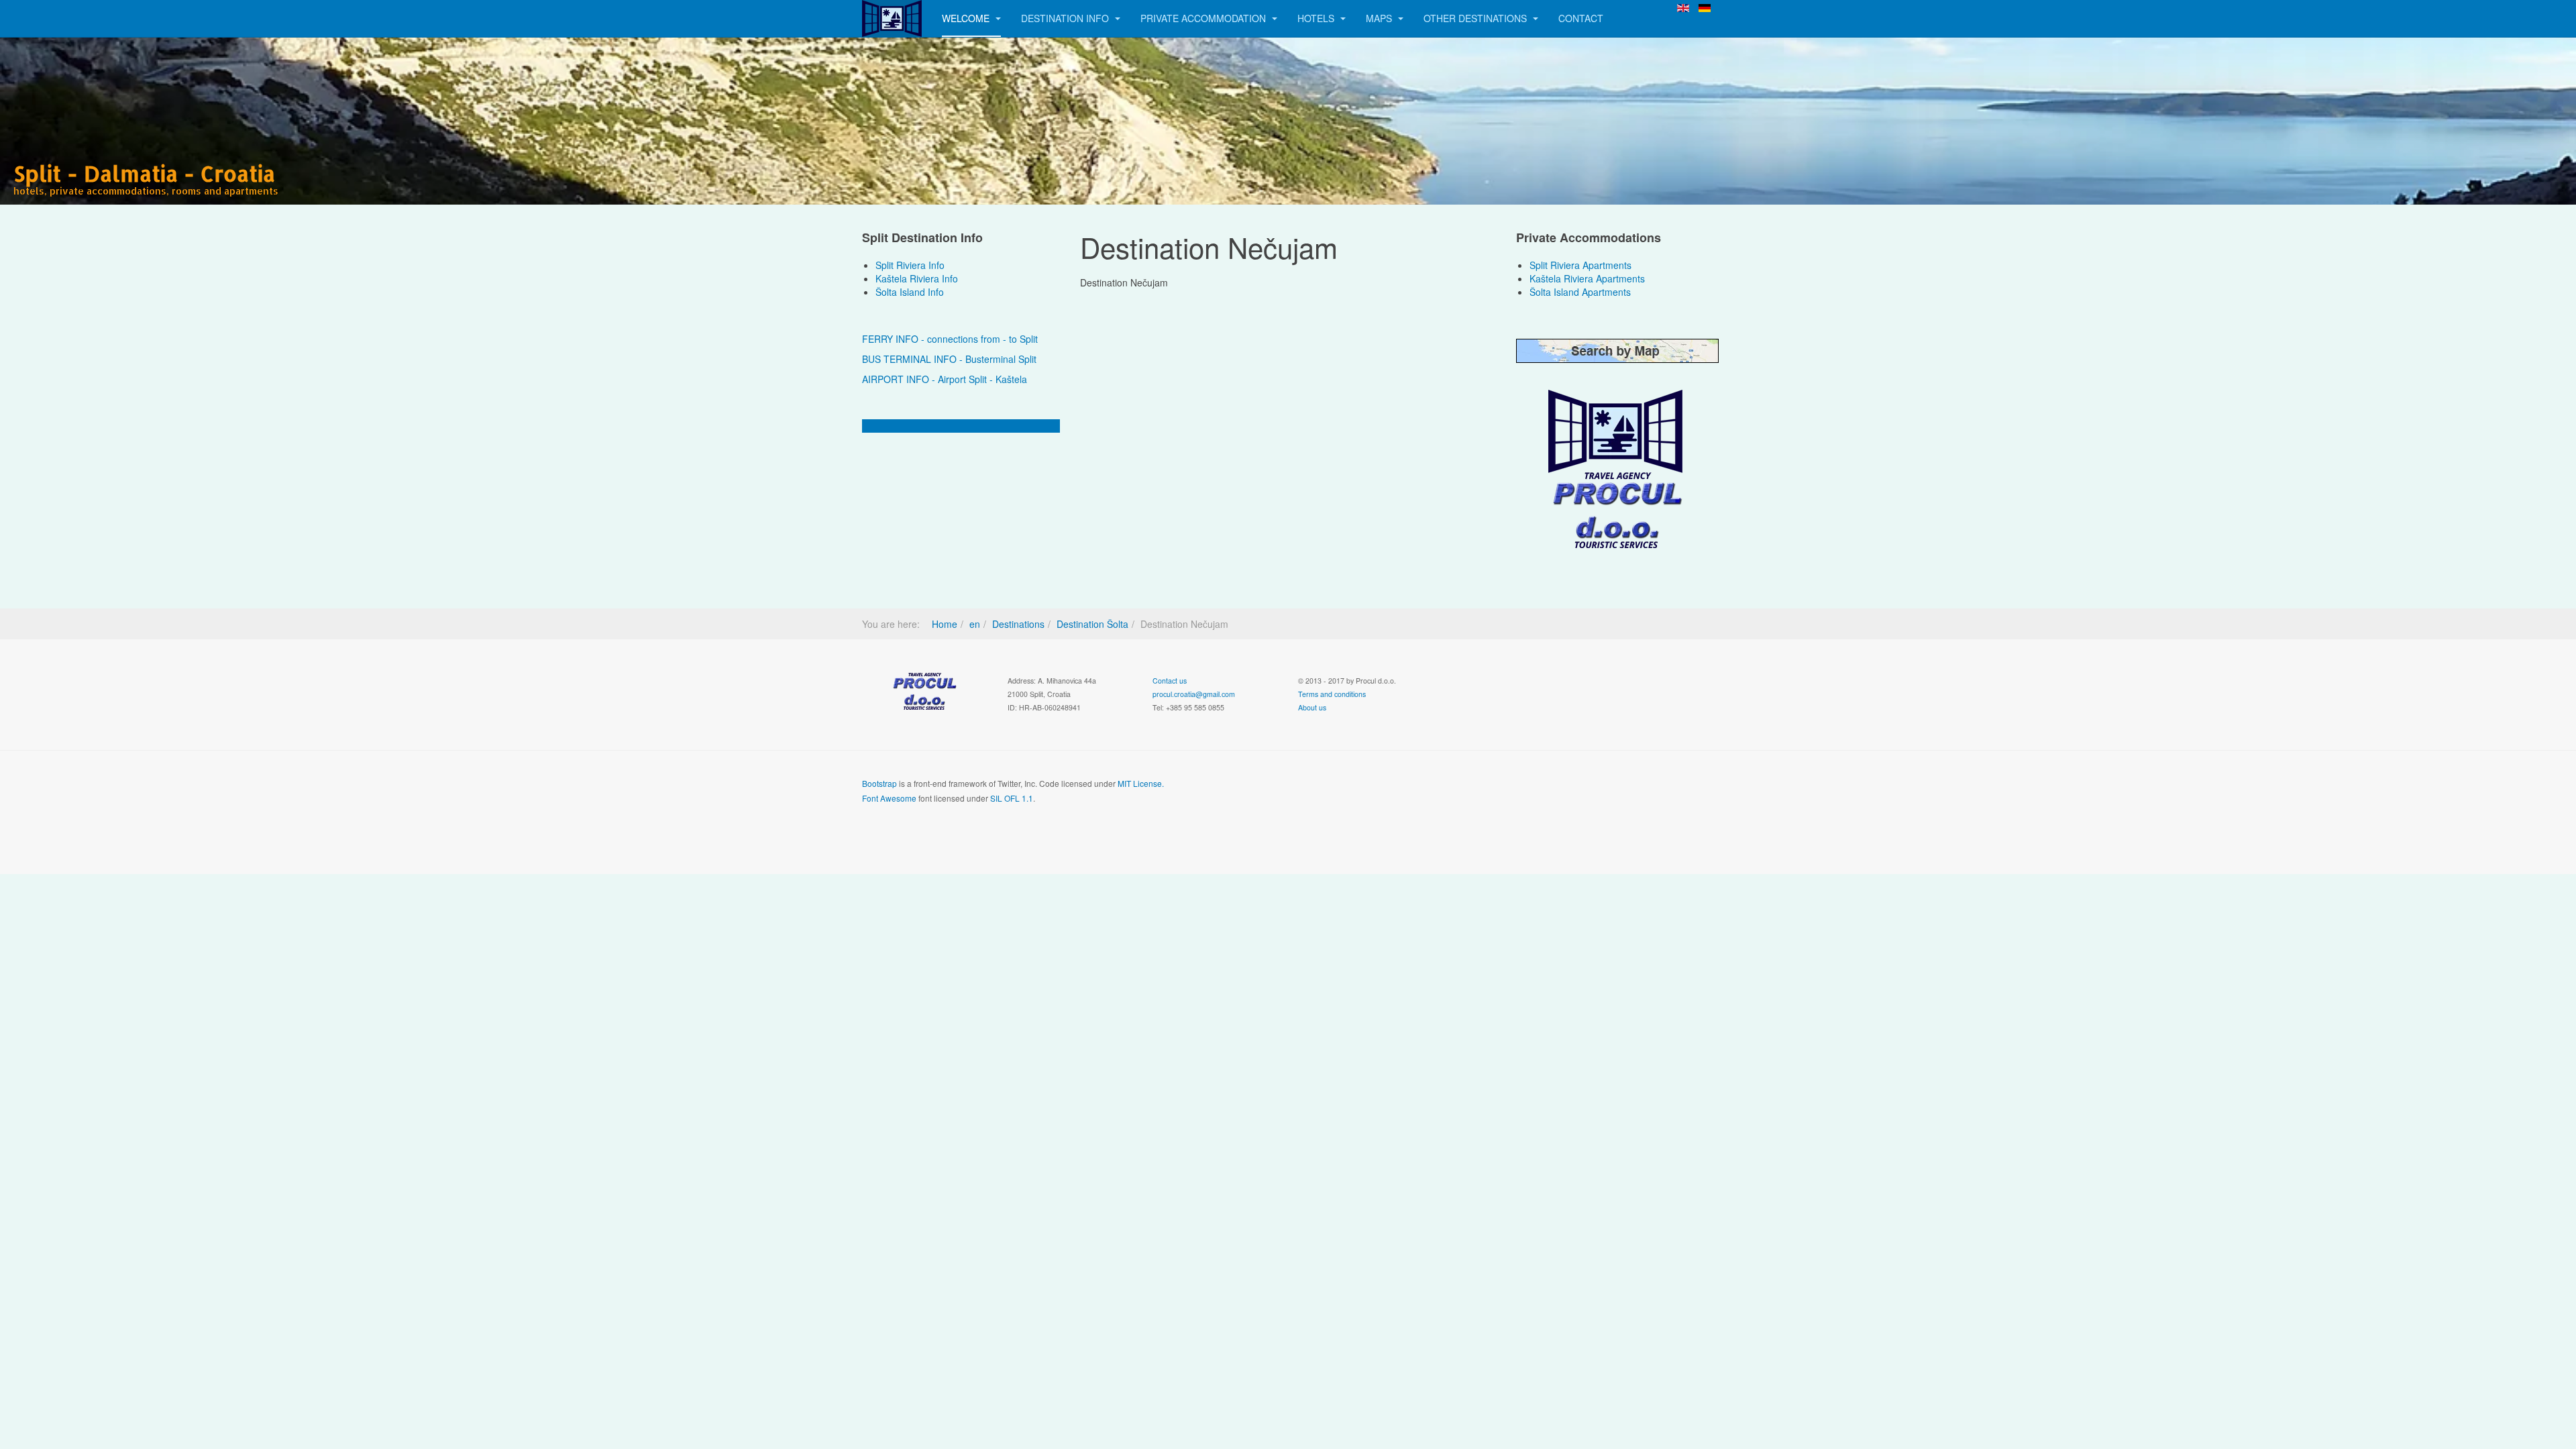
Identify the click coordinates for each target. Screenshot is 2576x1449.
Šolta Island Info (910, 292)
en (975, 624)
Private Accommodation (1204, 18)
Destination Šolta (1092, 624)
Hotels (1317, 18)
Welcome (967, 18)
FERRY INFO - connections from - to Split (950, 339)
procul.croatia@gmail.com (1194, 694)
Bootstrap (879, 783)
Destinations (1018, 624)
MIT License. (1141, 783)
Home (945, 624)
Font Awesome (889, 798)
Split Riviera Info (910, 265)
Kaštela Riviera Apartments (1587, 278)
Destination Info (1066, 18)
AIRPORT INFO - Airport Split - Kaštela (945, 379)
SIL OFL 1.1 (1012, 798)
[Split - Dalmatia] (892, 18)
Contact (1581, 18)
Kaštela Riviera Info (917, 278)
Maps (1380, 18)
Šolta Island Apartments (1580, 292)
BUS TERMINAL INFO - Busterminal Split (949, 359)
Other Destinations (1477, 18)
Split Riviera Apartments (1580, 265)
